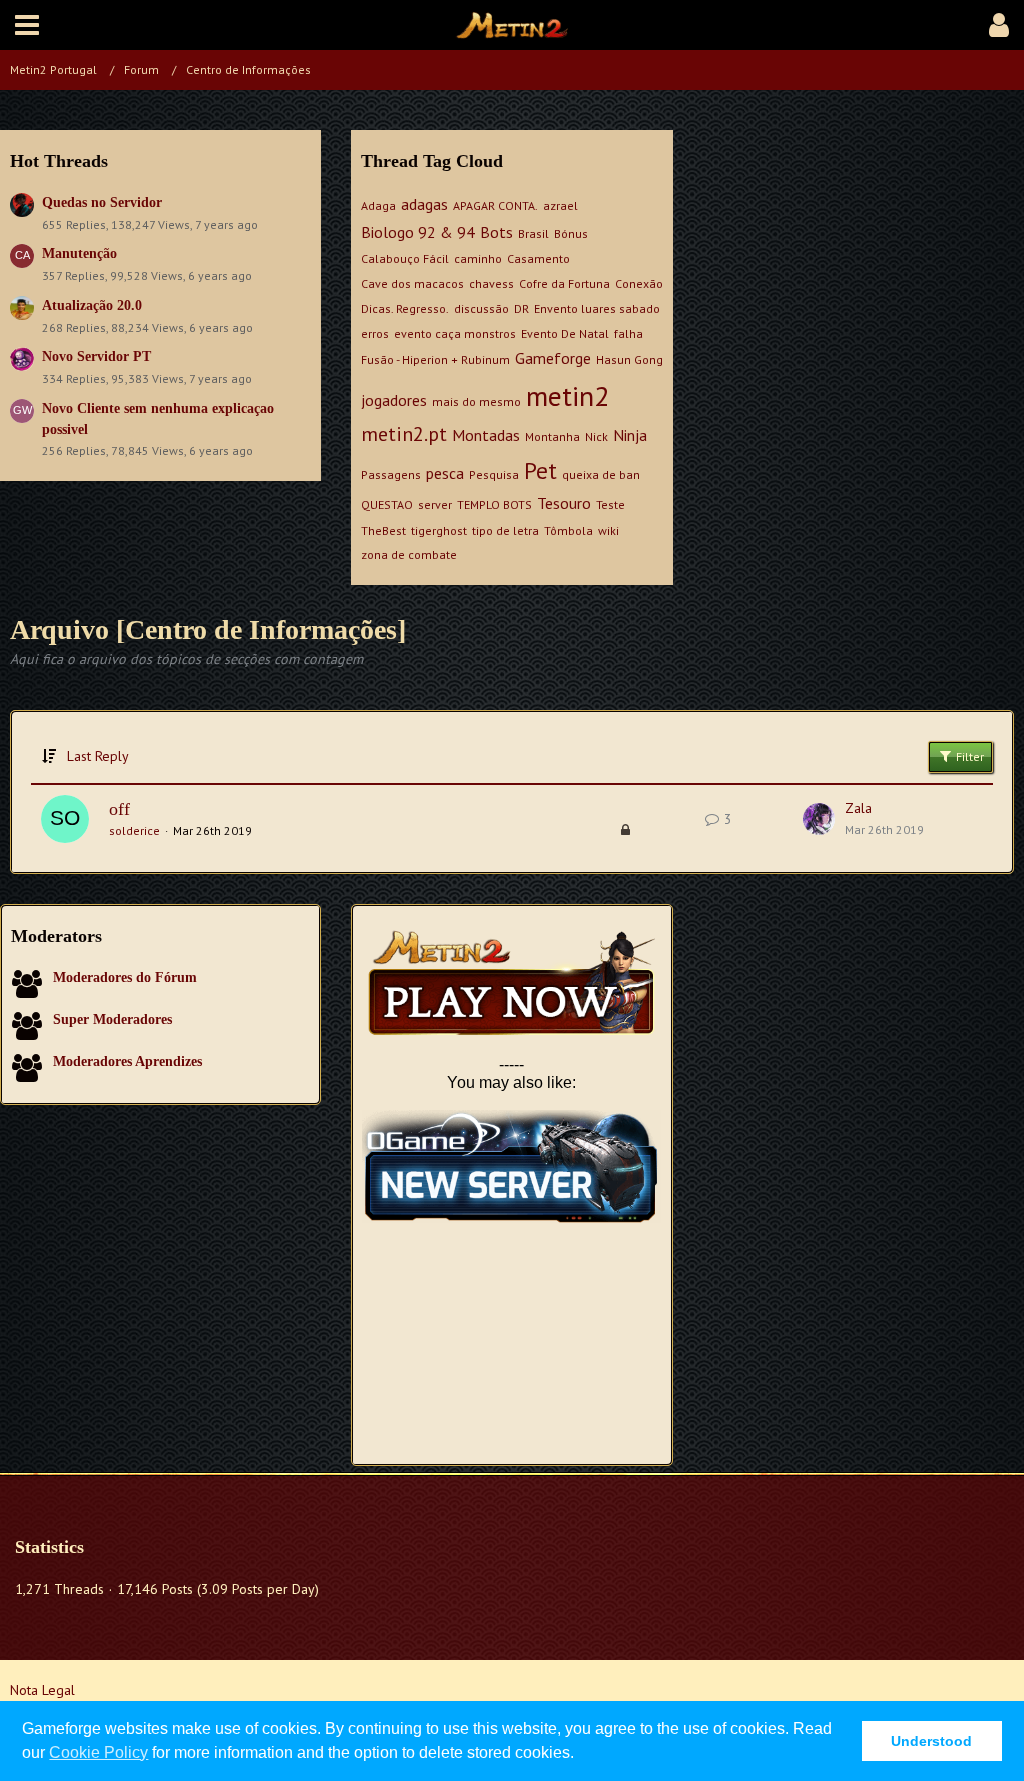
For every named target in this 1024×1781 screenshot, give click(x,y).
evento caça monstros (455, 333)
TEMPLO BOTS (494, 504)
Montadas (486, 435)
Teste (610, 504)
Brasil (533, 233)
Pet (540, 470)
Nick (596, 436)
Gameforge (553, 358)
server (435, 504)
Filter (968, 756)
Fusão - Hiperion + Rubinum (435, 359)
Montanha (552, 436)
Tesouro (564, 503)
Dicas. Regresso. (405, 308)
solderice (134, 830)
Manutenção (79, 253)
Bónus (571, 233)
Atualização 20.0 (92, 305)
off (119, 809)
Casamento (538, 258)
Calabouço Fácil (405, 258)
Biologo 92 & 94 (418, 232)
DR (521, 308)
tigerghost (439, 530)
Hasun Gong (629, 359)
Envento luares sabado (597, 308)
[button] (27, 25)
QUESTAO (387, 504)
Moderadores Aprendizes (127, 1061)
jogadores (394, 400)
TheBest (383, 530)
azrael (560, 205)
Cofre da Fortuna (564, 283)
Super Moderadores (112, 1019)
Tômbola (568, 530)
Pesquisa (494, 474)
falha (628, 333)
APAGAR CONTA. (495, 205)
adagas (424, 204)
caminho (478, 258)
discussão (481, 308)
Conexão (639, 283)
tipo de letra (505, 530)
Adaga (378, 205)
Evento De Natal (565, 333)
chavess (491, 283)
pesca (445, 473)
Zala (858, 808)
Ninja (630, 435)
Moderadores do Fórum (125, 977)
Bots (496, 232)
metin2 (567, 395)
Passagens (391, 474)
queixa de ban (601, 474)
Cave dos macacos (412, 283)
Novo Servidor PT (96, 356)
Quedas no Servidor (102, 202)
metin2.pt (404, 434)
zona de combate (409, 554)
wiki (608, 530)
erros (375, 333)
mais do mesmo (476, 401)
